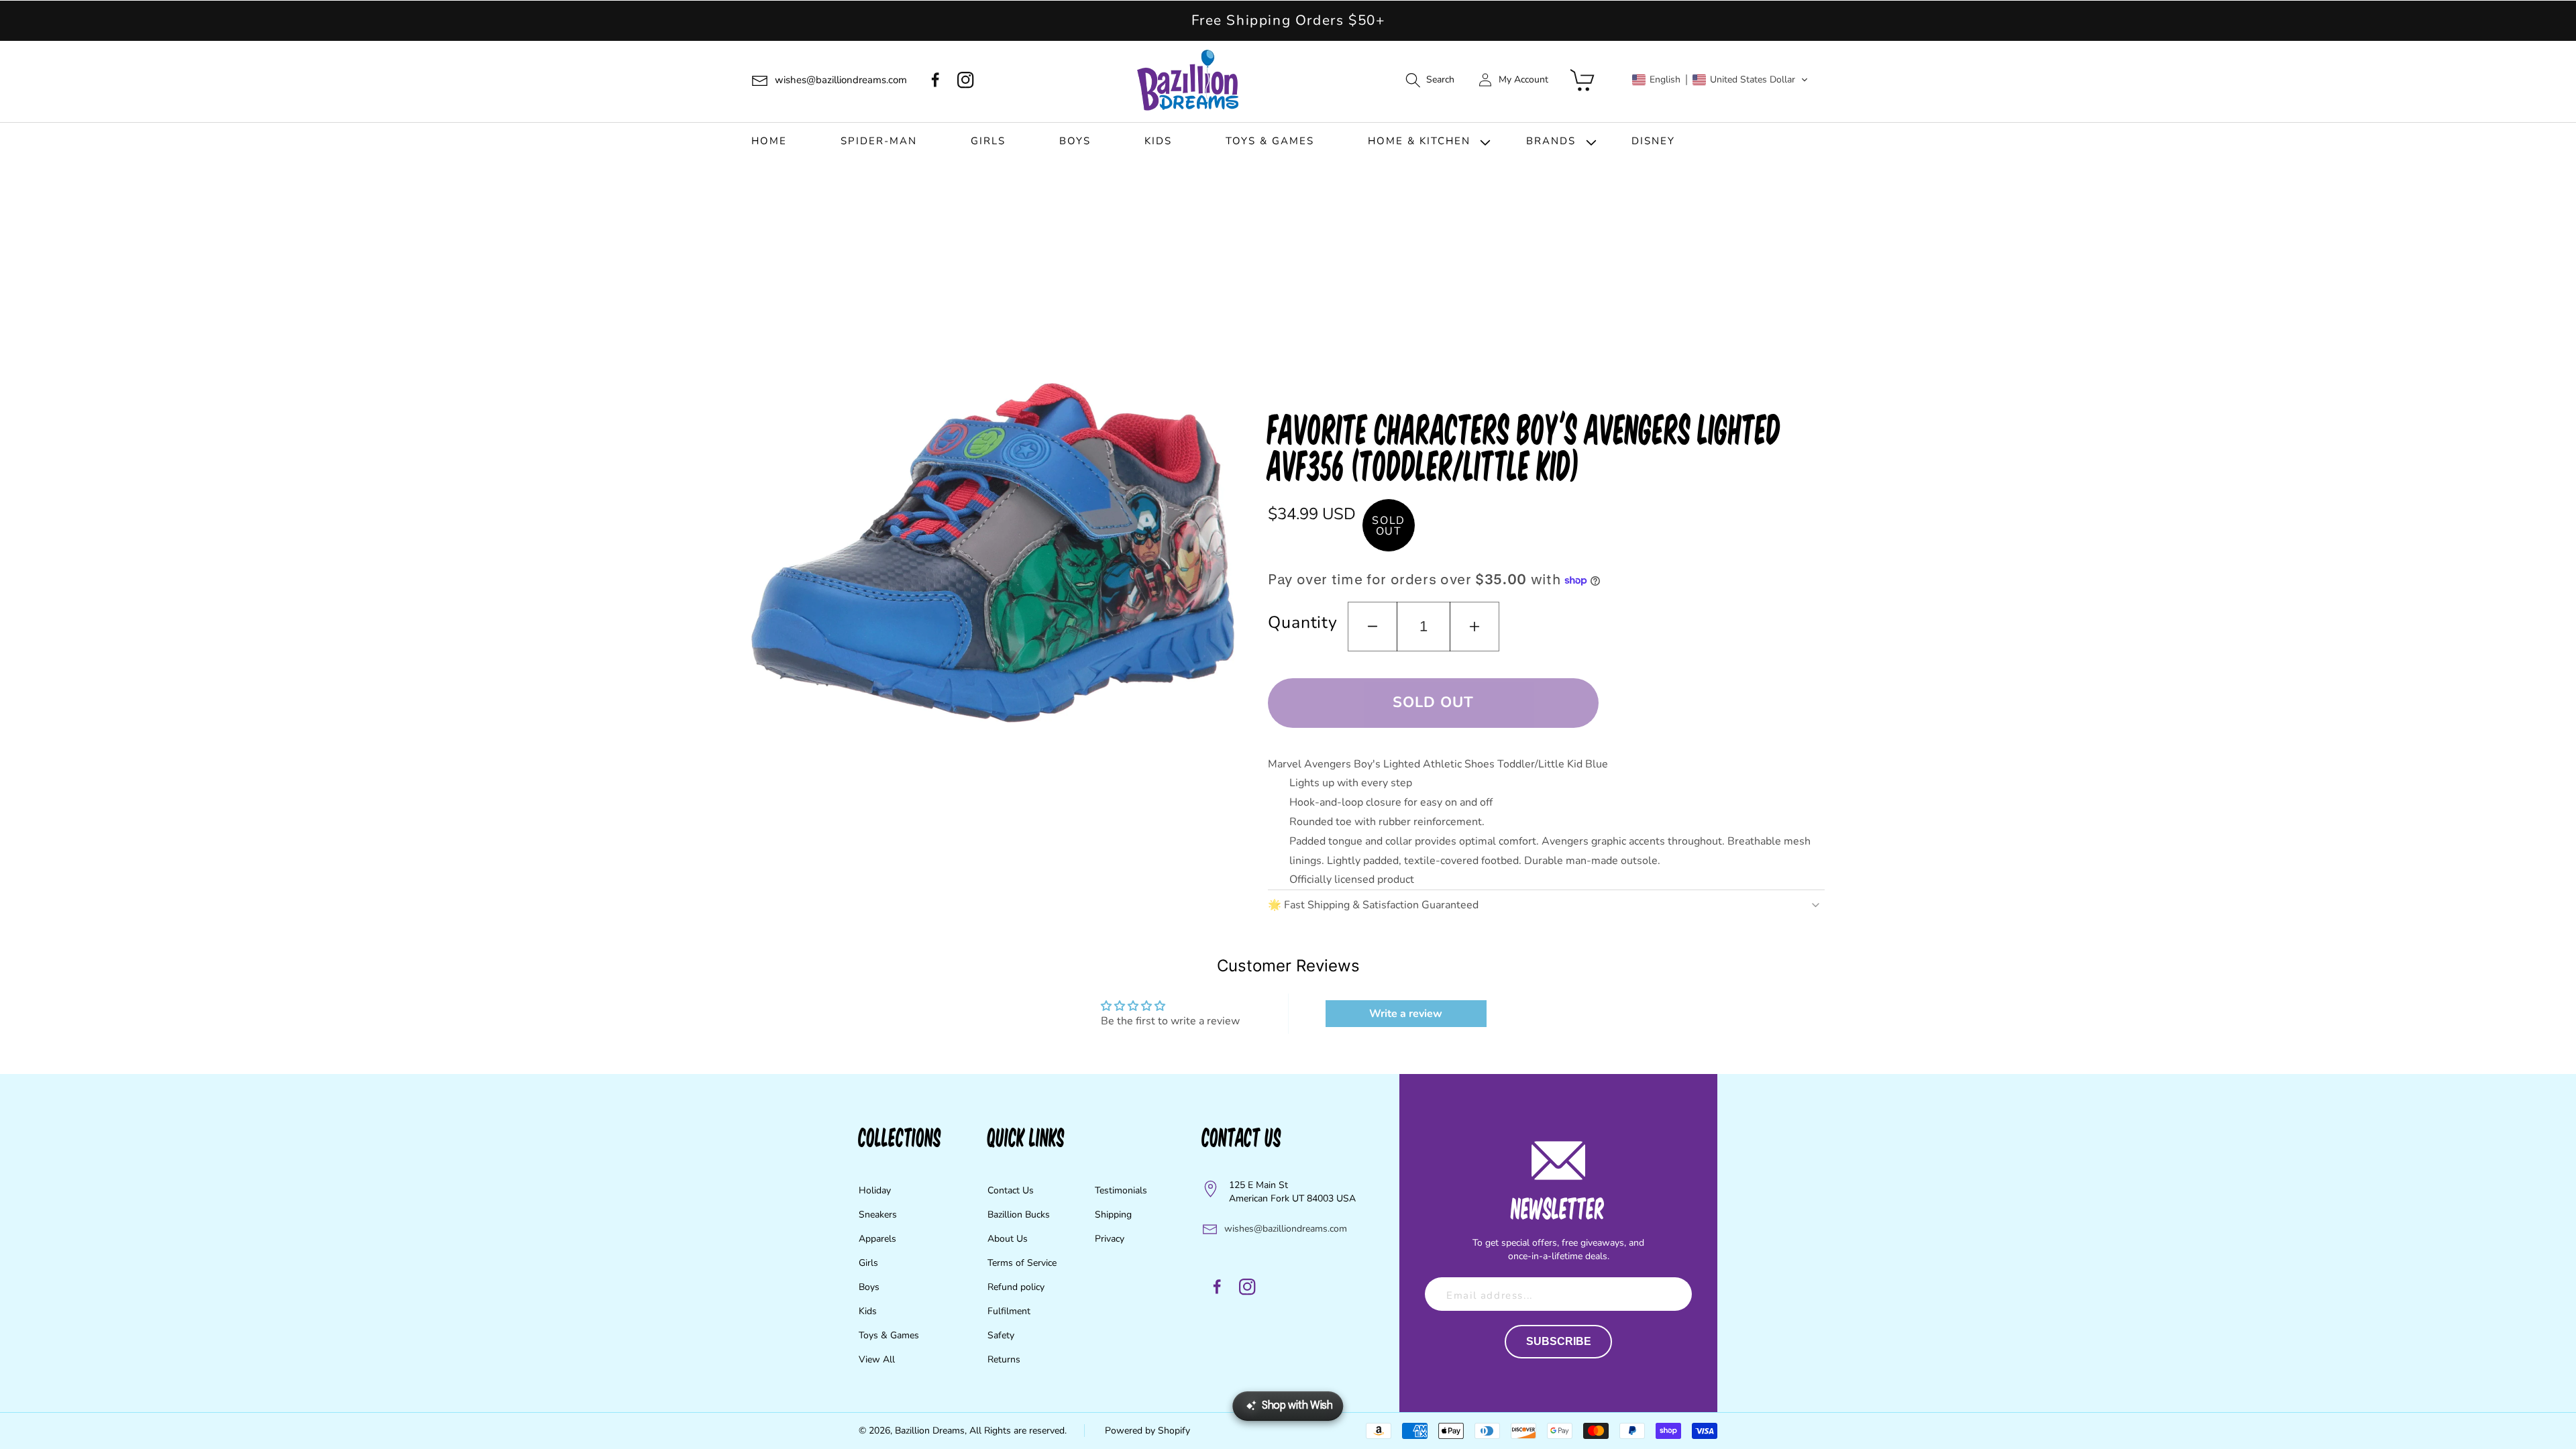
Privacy (1110, 1239)
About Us (1008, 1239)
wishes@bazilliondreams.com (1286, 1229)
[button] (1430, 80)
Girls (868, 1263)
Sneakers (878, 1215)
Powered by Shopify (1147, 1431)
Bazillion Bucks (1019, 1215)
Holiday (875, 1190)
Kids (868, 1311)
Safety (1001, 1335)
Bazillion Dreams (930, 1431)
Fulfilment (1009, 1311)
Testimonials (1121, 1190)
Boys (869, 1287)
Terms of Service (1022, 1263)
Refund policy (1016, 1287)
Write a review (1406, 1014)
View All (877, 1359)
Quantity (1303, 623)
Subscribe (1559, 1341)
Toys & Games (889, 1335)
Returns (1004, 1359)
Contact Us (1011, 1190)
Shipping (1113, 1215)
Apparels (877, 1239)
